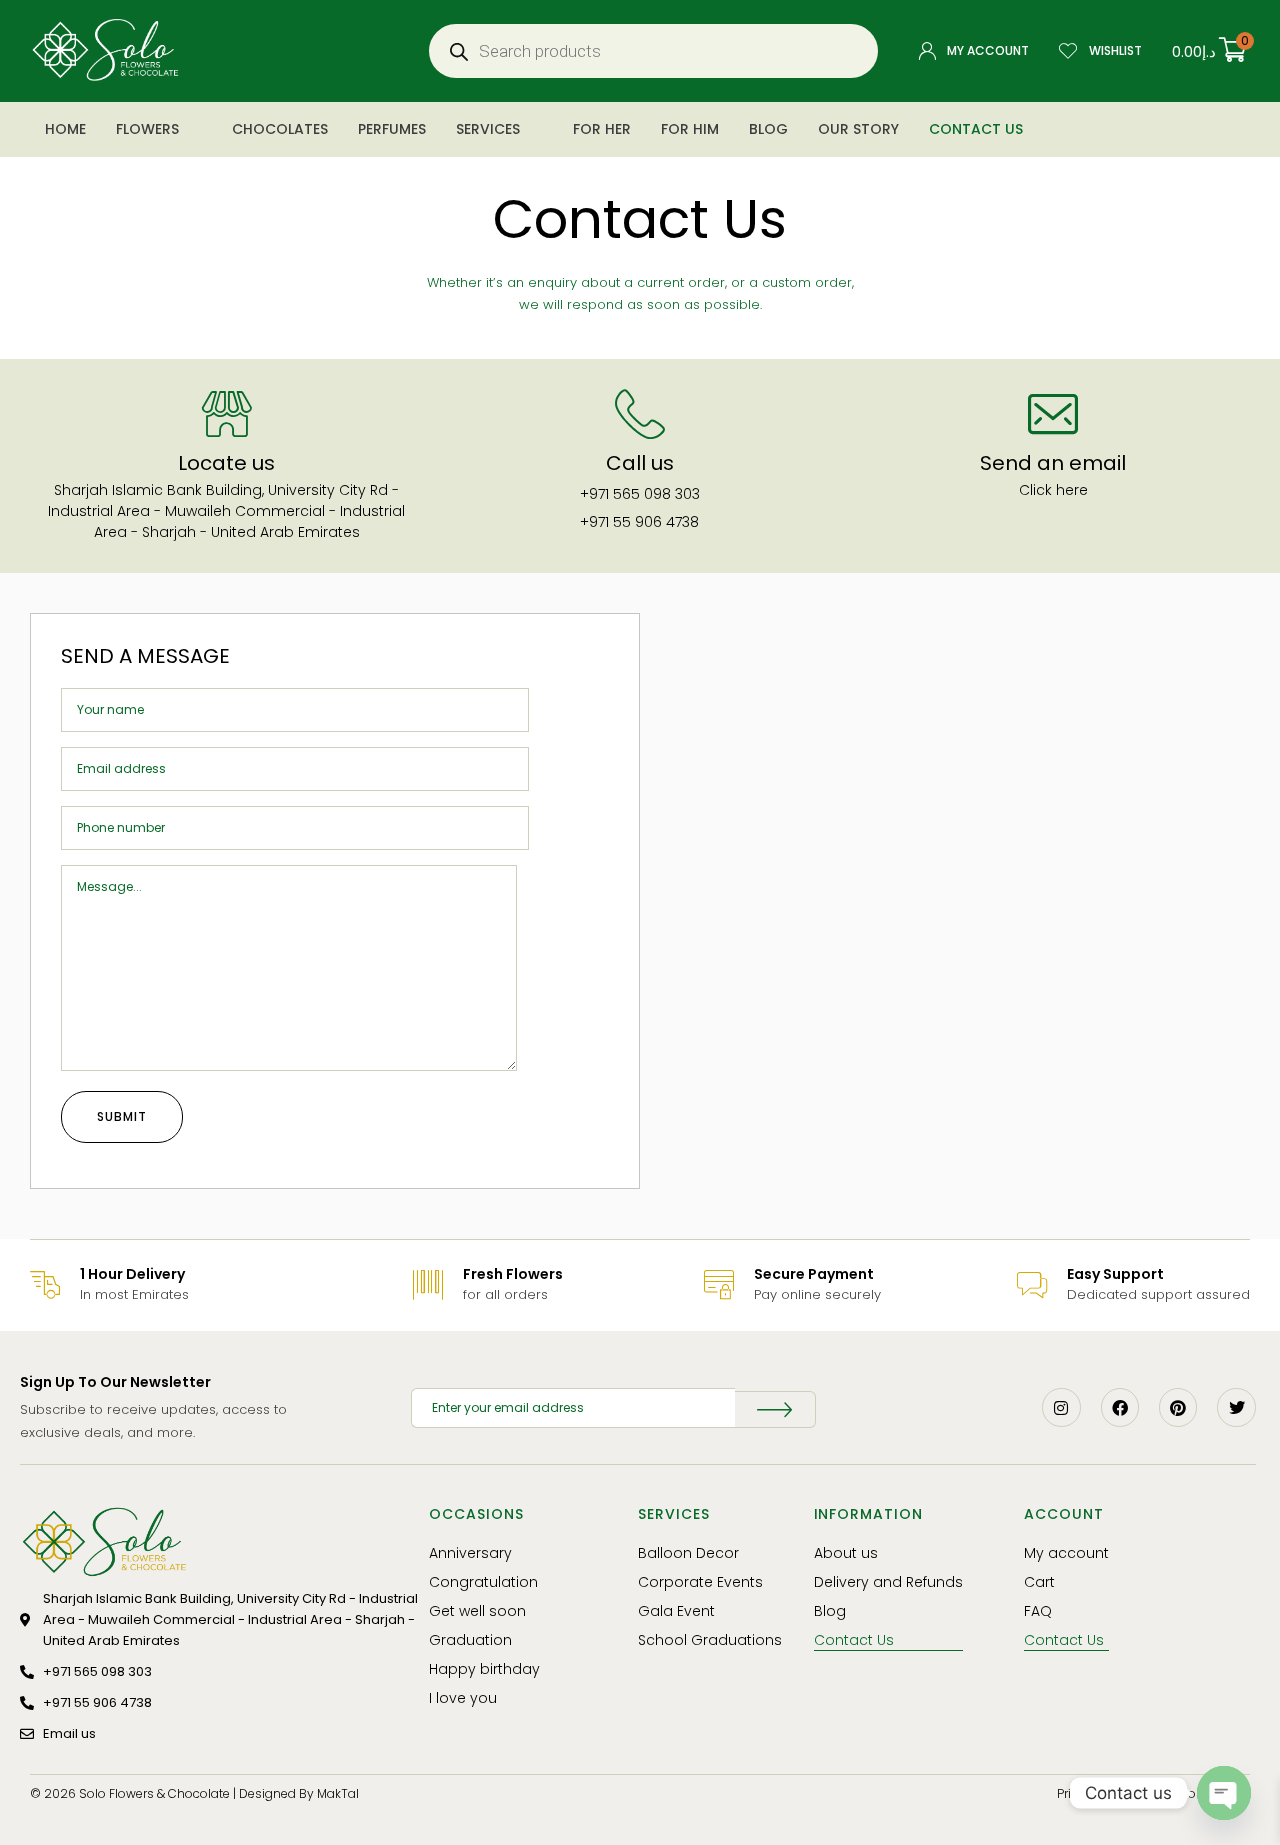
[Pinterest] (1178, 1407)
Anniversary (470, 1553)
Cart (1039, 1582)
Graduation (470, 1640)
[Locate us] (227, 414)
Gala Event (676, 1611)
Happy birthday (484, 1669)
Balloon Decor (688, 1553)
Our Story (858, 129)
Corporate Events (700, 1582)
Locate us (226, 463)
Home (65, 129)
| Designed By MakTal (296, 1793)
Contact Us (976, 129)
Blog (768, 129)
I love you (463, 1698)
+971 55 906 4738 (639, 522)
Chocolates (280, 129)
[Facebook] (1120, 1407)
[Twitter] (1236, 1407)
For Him (690, 129)
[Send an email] (1053, 414)
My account (1066, 1553)
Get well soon (477, 1611)
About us (846, 1553)
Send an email (1053, 463)
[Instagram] (1061, 1407)
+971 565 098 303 (640, 494)
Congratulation (483, 1582)
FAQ (1038, 1611)
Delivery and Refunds (888, 1582)
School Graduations (710, 1640)
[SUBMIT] (775, 1409)
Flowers (147, 129)
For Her (602, 129)
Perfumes (392, 129)
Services (488, 129)
